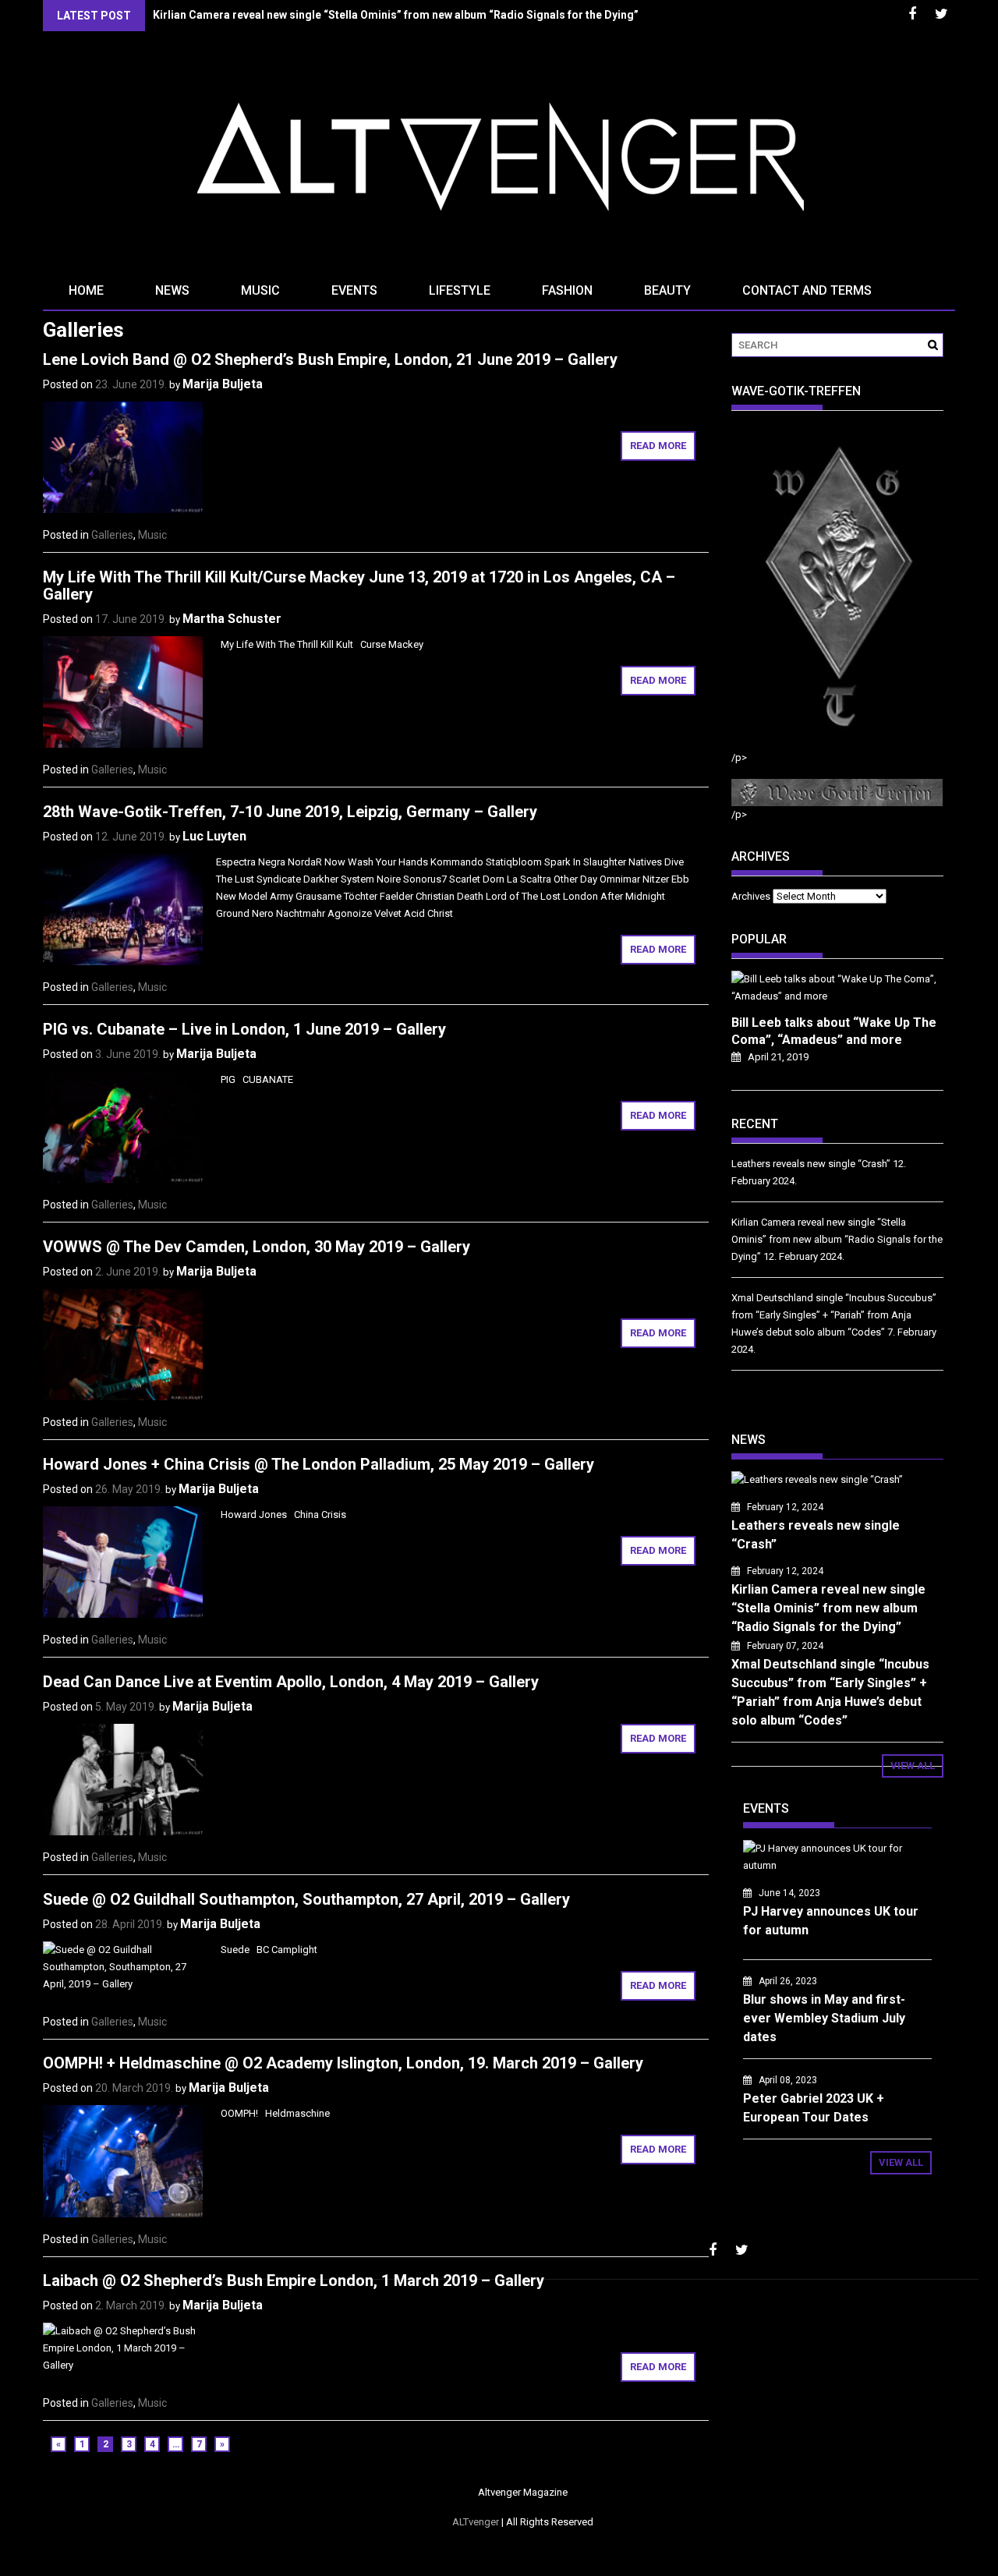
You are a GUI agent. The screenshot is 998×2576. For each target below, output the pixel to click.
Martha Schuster (232, 619)
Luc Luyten (214, 836)
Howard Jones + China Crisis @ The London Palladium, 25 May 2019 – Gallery (319, 1464)
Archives (751, 896)
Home (86, 290)
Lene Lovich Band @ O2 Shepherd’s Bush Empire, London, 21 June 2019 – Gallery (330, 359)
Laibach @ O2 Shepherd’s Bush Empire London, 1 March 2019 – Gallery (294, 2281)
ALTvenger (476, 2522)
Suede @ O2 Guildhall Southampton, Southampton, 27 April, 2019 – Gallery (306, 1899)
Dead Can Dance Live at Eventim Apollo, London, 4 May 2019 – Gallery (291, 1682)
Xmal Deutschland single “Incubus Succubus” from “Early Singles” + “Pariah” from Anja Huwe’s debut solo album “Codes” (834, 1315)
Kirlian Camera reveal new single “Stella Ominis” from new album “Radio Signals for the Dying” (396, 15)
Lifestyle (460, 290)
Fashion (567, 290)
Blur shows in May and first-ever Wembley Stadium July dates (824, 2018)
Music (260, 290)
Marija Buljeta (223, 384)
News (172, 290)
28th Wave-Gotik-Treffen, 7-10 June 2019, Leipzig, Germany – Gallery (290, 812)
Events (354, 290)
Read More (658, 446)
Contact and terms (807, 290)
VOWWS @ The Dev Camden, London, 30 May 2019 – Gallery (257, 1247)
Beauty (667, 290)
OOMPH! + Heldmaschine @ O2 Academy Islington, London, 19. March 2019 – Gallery (343, 2063)
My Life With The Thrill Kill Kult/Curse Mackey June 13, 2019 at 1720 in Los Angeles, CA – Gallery (359, 586)
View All (913, 1766)
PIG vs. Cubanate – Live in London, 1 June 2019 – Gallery (244, 1029)
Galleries (112, 535)
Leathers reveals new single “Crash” (811, 1164)
